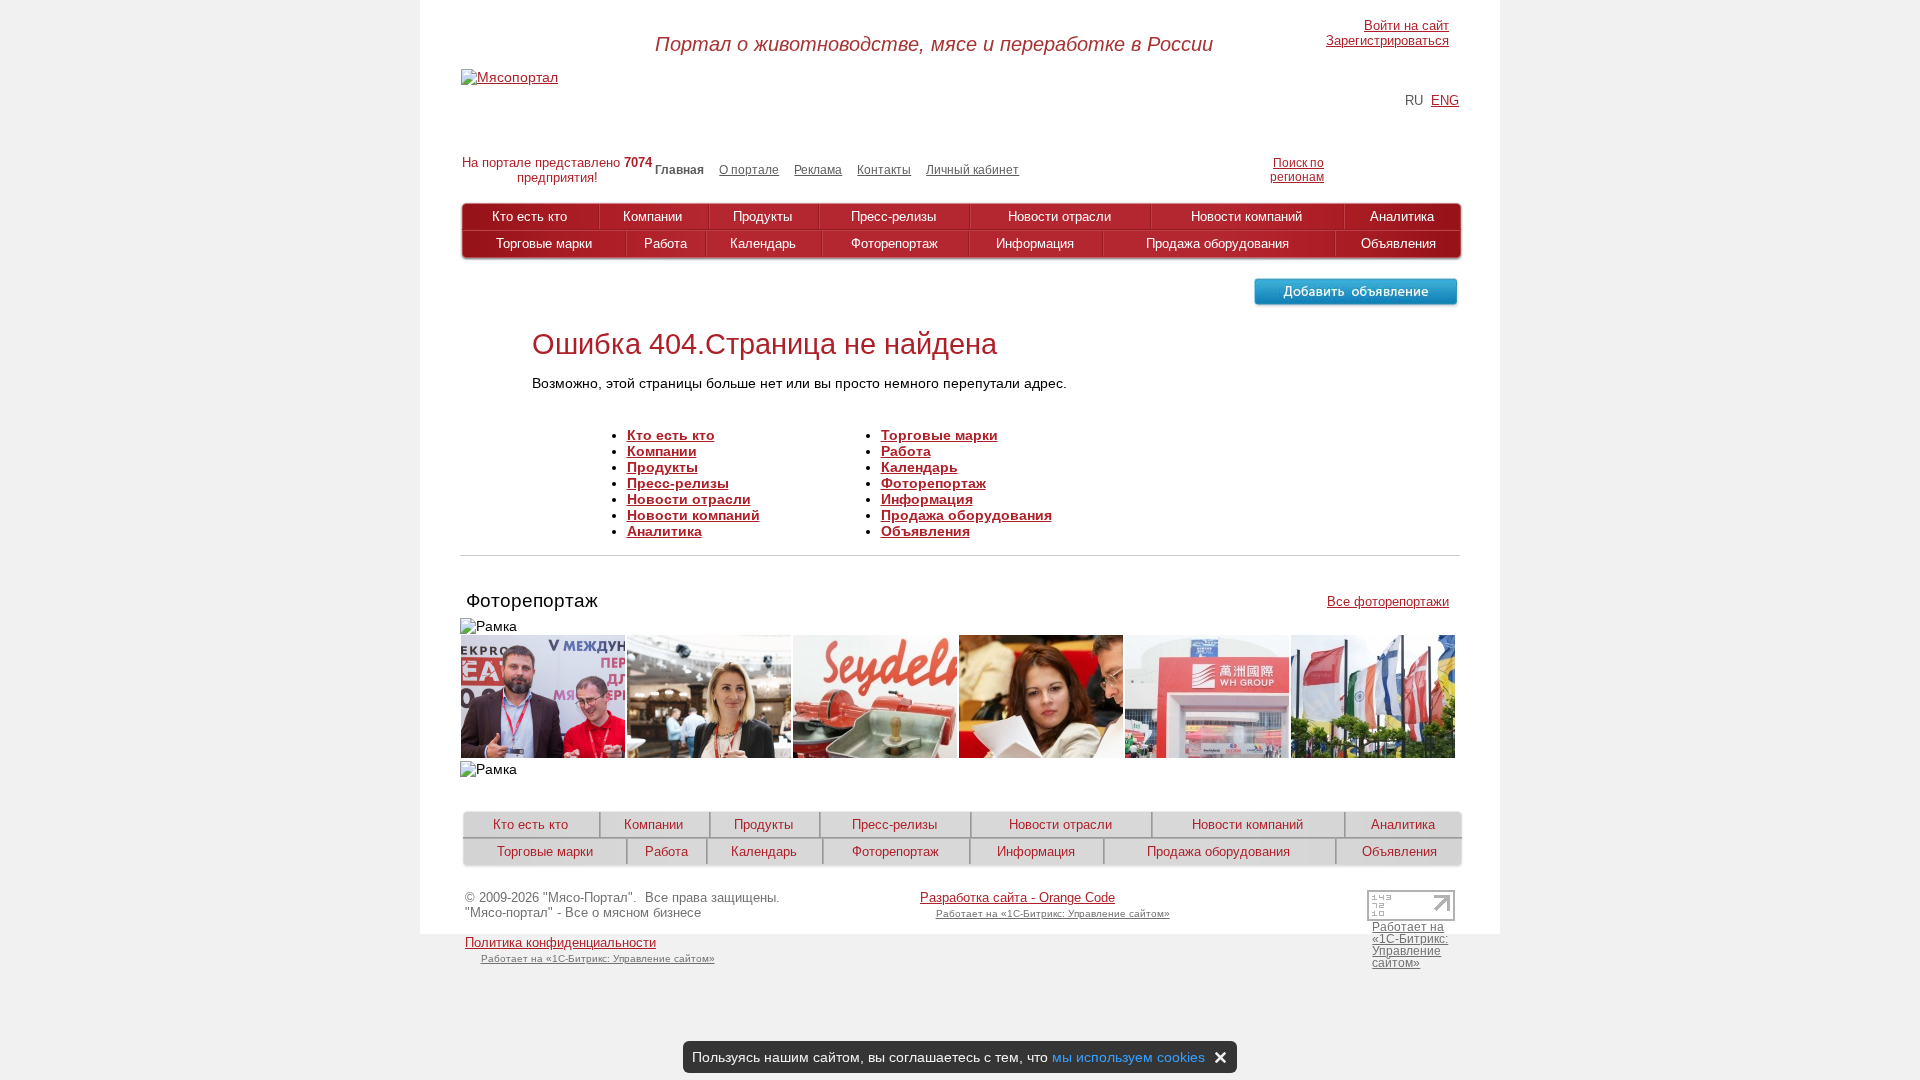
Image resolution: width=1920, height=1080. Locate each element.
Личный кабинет (972, 170)
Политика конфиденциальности (560, 942)
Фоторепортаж (894, 243)
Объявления (1398, 243)
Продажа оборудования (1217, 243)
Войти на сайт (1406, 25)
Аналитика (1402, 216)
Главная (679, 170)
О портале (749, 170)
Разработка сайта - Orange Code (1017, 897)
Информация (1035, 243)
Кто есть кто (529, 216)
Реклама (818, 170)
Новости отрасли (1059, 216)
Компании (652, 216)
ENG (1445, 100)
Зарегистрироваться (1387, 40)
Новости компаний (1246, 216)
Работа (665, 243)
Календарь (763, 243)
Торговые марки (544, 243)
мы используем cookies (1128, 1057)
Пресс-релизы (893, 216)
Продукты (762, 216)
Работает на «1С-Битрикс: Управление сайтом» (598, 958)
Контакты (884, 170)
